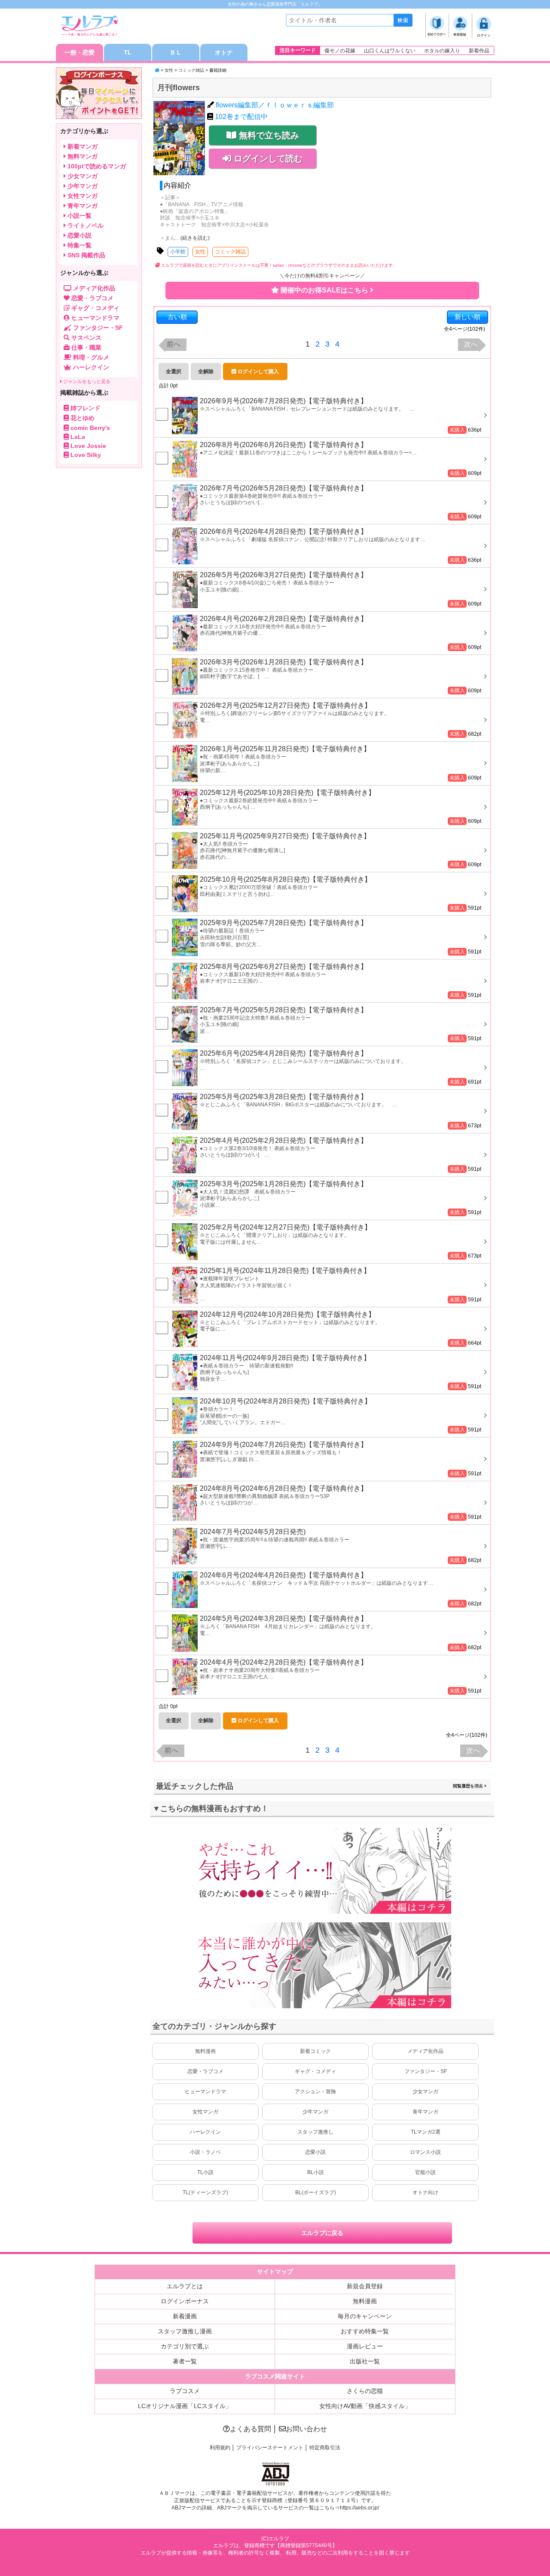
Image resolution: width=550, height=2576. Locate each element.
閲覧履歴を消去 (469, 1786)
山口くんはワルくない (390, 51)
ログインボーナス (185, 2301)
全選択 (174, 371)
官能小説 (425, 2172)
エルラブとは (185, 2286)
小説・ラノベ (205, 2152)
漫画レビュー (365, 2346)
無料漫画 (205, 2051)
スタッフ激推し (315, 2132)
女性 (169, 70)
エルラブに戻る (322, 2233)
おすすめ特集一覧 (365, 2331)
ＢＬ (176, 52)
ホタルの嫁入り (442, 51)
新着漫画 (185, 2316)
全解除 (206, 371)
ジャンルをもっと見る (86, 381)
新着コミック (315, 2051)
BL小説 (316, 2172)
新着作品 (479, 51)
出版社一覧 (365, 2361)
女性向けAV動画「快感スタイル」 (365, 2406)
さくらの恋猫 (365, 2391)
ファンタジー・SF (426, 2071)
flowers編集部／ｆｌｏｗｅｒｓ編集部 (275, 105)
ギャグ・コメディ (315, 2071)
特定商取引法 (325, 2448)
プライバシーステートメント (270, 2448)
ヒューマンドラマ (205, 2092)
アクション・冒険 (315, 2092)
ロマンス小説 (425, 2152)
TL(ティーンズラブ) (205, 2192)
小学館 (178, 252)
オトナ (224, 52)
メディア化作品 (425, 2051)
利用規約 (220, 2448)
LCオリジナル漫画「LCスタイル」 (185, 2406)
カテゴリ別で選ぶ (185, 2346)
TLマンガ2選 (426, 2132)
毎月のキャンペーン (365, 2316)
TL (128, 52)
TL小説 (205, 2172)
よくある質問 (251, 2429)
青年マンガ (425, 2112)
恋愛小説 (315, 2152)
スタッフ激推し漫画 (185, 2331)
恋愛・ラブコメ (205, 2071)
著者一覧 (185, 2361)
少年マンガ (315, 2112)
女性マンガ (205, 2112)
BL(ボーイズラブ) (316, 2192)
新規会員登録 (365, 2286)
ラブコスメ (185, 2391)
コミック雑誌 (191, 70)
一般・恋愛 (79, 52)
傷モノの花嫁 (340, 51)
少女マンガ (425, 2092)
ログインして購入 (258, 371)
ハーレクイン (205, 2132)
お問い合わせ (306, 2429)
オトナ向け (425, 2192)
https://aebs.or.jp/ (359, 2508)
